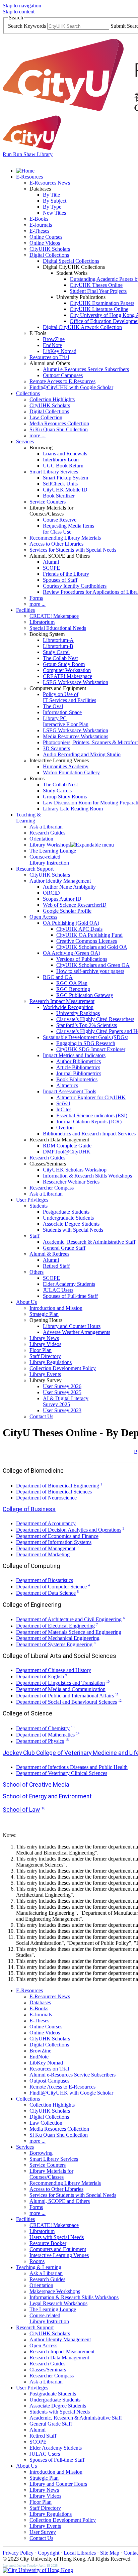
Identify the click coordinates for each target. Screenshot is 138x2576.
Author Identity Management (60, 881)
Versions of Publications (82, 959)
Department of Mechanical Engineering (58, 1638)
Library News (44, 1338)
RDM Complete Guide (67, 1146)
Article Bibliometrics (78, 1067)
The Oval (53, 706)
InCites (64, 1109)
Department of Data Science (46, 1593)
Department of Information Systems (54, 1542)
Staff (34, 1236)
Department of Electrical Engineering (55, 1626)
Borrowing (41, 2153)
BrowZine (54, 339)
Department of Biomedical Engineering (58, 1486)
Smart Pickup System (65, 478)
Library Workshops (50, 845)
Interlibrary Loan (61, 460)
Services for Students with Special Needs (73, 550)
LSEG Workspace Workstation (76, 682)
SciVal (63, 1103)
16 (43, 1808)
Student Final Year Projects (98, 291)
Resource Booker (48, 2243)
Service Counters (48, 502)
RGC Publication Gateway (85, 995)
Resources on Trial (49, 357)
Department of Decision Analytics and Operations (69, 1530)
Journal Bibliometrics (79, 1073)
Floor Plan (41, 1350)
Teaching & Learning (28, 818)
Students (39, 1206)
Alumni (51, 562)
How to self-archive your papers (90, 971)
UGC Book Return (63, 466)
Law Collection (46, 417)
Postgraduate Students (66, 1212)
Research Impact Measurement (62, 1001)
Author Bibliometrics (79, 1061)
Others (37, 1272)
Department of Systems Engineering (54, 1644)
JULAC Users (58, 1290)
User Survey (43, 2532)
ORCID (51, 893)
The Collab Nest (60, 658)
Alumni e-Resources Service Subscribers (86, 369)
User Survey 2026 (62, 1386)
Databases (40, 2002)
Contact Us (41, 1416)
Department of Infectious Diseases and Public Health (72, 1767)
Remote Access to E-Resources (62, 381)
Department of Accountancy (46, 1523)
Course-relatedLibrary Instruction (49, 860)
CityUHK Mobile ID (65, 490)
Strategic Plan (44, 1314)
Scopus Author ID (62, 899)
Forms (36, 598)
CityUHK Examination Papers (102, 303)
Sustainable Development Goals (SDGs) (86, 1037)
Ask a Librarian (46, 827)
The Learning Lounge (53, 851)
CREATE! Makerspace (54, 616)
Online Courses (46, 237)
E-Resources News (50, 183)
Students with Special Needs (73, 1230)
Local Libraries (80, 2553)
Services (25, 441)
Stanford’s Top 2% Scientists (87, 1025)
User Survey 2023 (62, 1410)
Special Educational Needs (58, 628)
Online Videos (45, 243)
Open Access (43, 917)
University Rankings (78, 1013)
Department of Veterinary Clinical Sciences (62, 1773)
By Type (52, 207)
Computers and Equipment (58, 2249)
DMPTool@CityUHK (67, 1152)
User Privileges (32, 1200)
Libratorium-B (58, 646)
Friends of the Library (66, 574)
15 (67, 1740)
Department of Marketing (43, 1554)
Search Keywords (27, 26)
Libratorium (42, 622)
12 (120, 1701)
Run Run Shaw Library (28, 154)
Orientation (41, 839)
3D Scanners (56, 748)
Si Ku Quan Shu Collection (59, 429)
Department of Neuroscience (46, 1498)
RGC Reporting (73, 989)
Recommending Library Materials (65, 538)
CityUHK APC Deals (79, 929)
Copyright (49, 2553)
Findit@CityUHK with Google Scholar (71, 387)
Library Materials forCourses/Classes (51, 2174)
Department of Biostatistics (45, 1580)
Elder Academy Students (69, 1284)
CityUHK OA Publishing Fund (89, 935)
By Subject (55, 201)
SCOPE (51, 568)
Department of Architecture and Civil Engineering (69, 1619)
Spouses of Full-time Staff (70, 1296)
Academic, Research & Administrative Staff (89, 1242)
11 (117, 1694)
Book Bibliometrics (77, 1079)
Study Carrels (57, 791)
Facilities (25, 610)
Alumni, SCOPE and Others (60, 2201)
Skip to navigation (22, 6)
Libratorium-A (58, 640)
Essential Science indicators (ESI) (92, 1115)
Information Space (62, 712)
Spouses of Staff (60, 580)
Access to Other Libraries (56, 544)
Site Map (110, 2553)
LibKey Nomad (60, 351)
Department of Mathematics (45, 1735)
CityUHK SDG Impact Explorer (91, 1049)
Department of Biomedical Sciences (54, 1492)
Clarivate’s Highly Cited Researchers (95, 1019)
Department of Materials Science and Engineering (69, 1632)
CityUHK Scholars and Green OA (93, 965)
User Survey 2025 (62, 1392)
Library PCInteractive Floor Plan (66, 721)
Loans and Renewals (65, 454)
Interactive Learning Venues (59, 2255)
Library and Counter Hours (72, 1326)
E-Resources (29, 177)
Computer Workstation (67, 670)
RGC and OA (58, 977)
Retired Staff (56, 1266)
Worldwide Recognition (68, 1007)
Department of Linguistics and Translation (60, 1683)
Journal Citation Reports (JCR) (89, 1122)
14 (78, 1733)
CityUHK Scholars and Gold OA (92, 947)
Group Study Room (64, 664)
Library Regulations (51, 1362)
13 (73, 1727)
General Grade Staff (64, 1248)
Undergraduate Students (68, 1218)
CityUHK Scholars (50, 249)
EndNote (52, 345)
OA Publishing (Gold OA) (71, 923)
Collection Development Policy (63, 1368)
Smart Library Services (54, 472)
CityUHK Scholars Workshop (75, 1170)
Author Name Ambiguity (69, 887)
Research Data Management (59, 2358)
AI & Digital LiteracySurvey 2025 (66, 1401)
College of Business (29, 1509)
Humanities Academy (66, 766)
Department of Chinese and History (54, 1670)
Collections (28, 393)
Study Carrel (56, 652)
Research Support (35, 869)
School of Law (21, 1810)
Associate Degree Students (71, 1224)
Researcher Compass (52, 1188)
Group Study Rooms (65, 797)
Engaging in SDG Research (86, 1043)
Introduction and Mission (56, 1308)
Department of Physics (40, 1741)
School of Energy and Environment (47, 1796)
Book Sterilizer (59, 496)
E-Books (39, 219)
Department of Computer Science (51, 1587)
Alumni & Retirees (49, 1254)
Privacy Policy (18, 2553)
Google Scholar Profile (67, 911)
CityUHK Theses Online (96, 285)
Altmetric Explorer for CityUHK (91, 1097)
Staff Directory (45, 1356)
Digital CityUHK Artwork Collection (82, 327)
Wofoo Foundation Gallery (71, 772)
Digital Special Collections (71, 261)
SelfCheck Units (60, 484)
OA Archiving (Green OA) (72, 953)
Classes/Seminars (48, 2370)
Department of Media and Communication (61, 1689)
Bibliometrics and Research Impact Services (89, 1134)
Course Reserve (60, 520)
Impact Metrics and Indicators (74, 1055)
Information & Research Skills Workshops (87, 1176)
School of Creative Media (36, 1785)
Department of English (40, 1676)
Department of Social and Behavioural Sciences (66, 1702)
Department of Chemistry (43, 1728)
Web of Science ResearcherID (75, 905)
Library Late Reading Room (73, 809)
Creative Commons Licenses (87, 941)
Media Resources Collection (59, 423)
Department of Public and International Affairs (65, 1696)
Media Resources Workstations (76, 736)
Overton (65, 1128)
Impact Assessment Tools (70, 1091)
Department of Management (46, 1548)
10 (108, 1682)
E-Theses (39, 231)
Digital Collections (49, 255)
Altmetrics (67, 1085)
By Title (51, 195)
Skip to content (19, 12)
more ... (38, 435)
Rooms (37, 2261)
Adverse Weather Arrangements (77, 1332)
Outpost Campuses (63, 375)
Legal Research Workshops (58, 2303)
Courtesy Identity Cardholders (75, 586)
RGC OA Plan (72, 983)
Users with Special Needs (57, 2237)
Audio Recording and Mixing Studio (82, 754)
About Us (26, 1302)
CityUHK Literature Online (99, 309)
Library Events (45, 1374)
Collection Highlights (52, 399)
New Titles (54, 213)
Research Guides (47, 833)
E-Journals (41, 225)
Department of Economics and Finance (57, 1536)
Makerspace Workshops (55, 2291)
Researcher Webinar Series (71, 1182)
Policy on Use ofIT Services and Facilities (70, 697)
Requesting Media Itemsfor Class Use (68, 529)
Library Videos (45, 1344)
